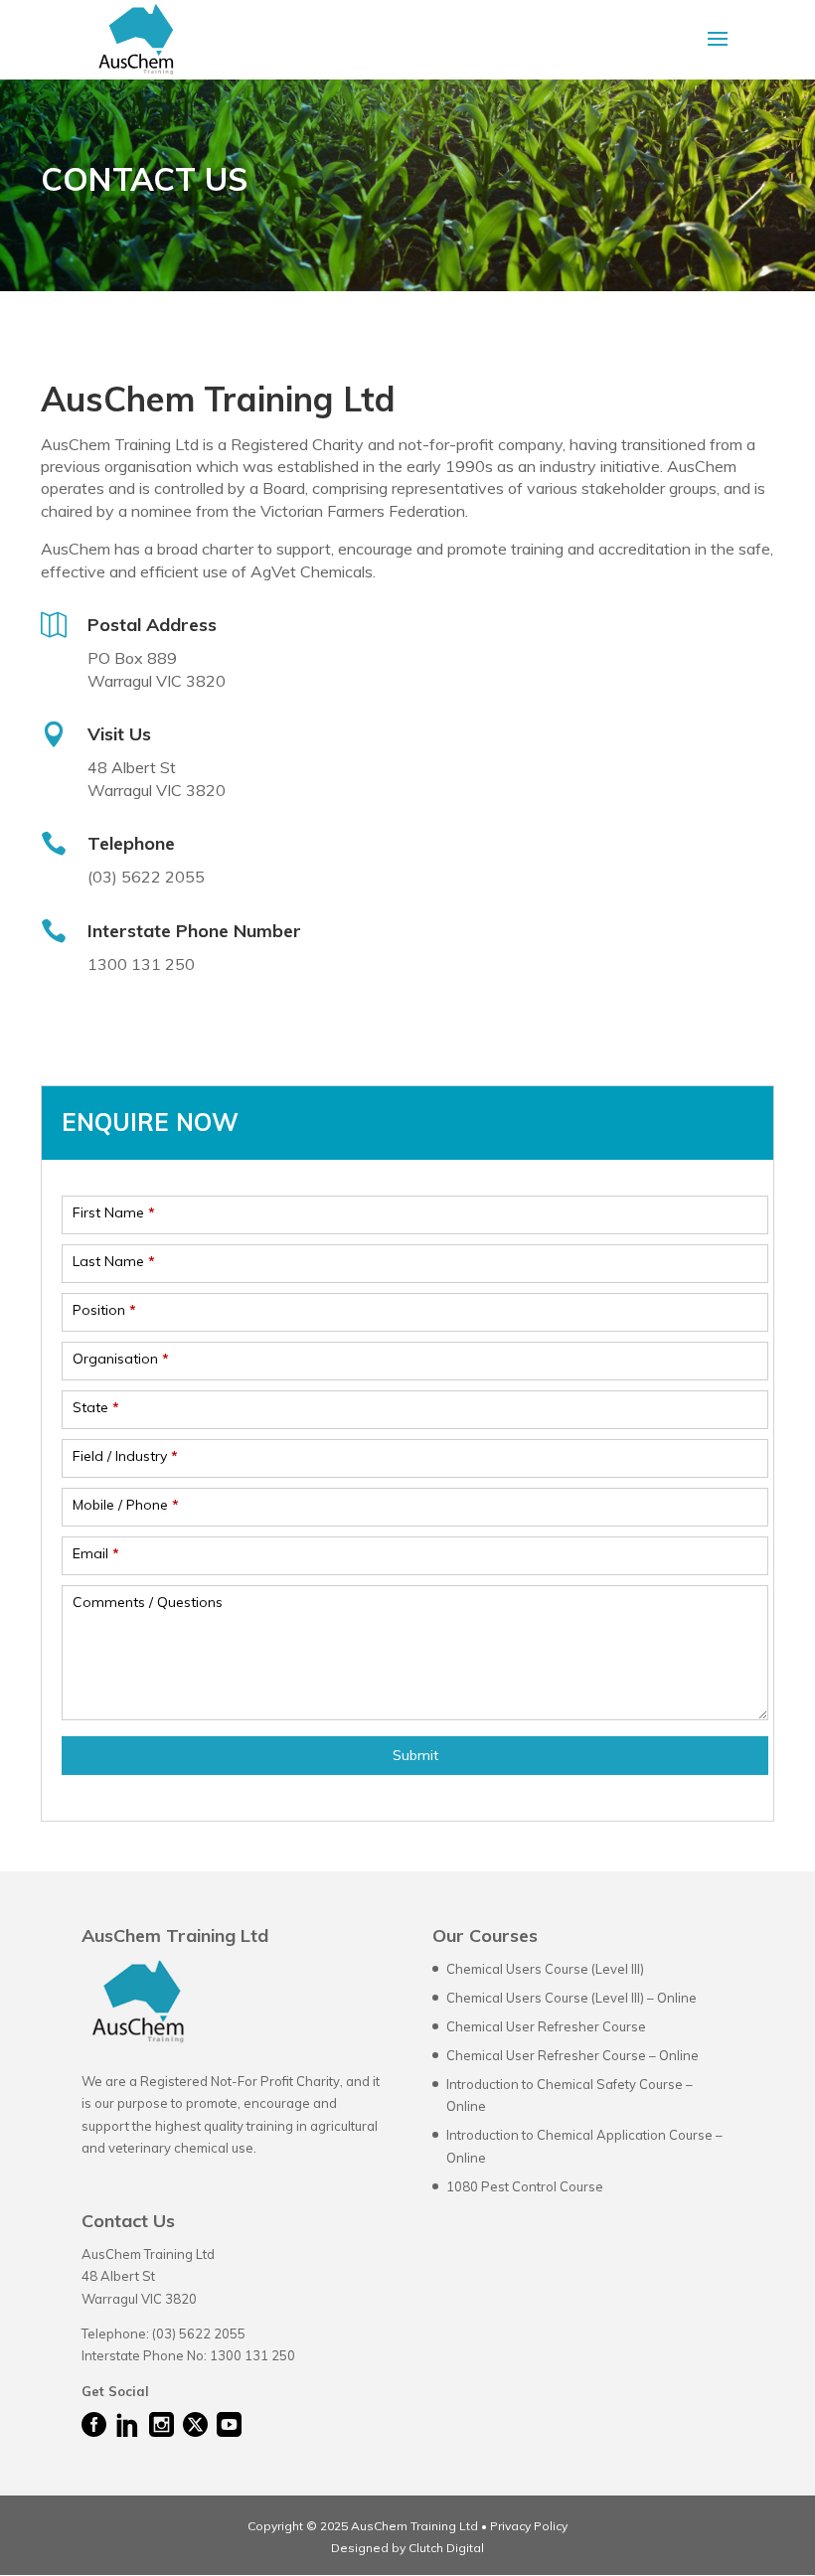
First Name (114, 1212)
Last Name (114, 1261)
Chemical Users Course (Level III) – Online (571, 1998)
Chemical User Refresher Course (546, 2026)
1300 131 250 (252, 2355)
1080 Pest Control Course (525, 2186)
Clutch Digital (445, 2548)
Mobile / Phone (126, 1505)
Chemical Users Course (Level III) (545, 1969)
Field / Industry (125, 1456)
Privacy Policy (529, 2526)
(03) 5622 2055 (199, 2334)
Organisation (121, 1359)
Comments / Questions (148, 1602)
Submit (415, 1755)
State (96, 1407)
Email (96, 1553)
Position (104, 1310)
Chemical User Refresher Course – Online (572, 2055)
